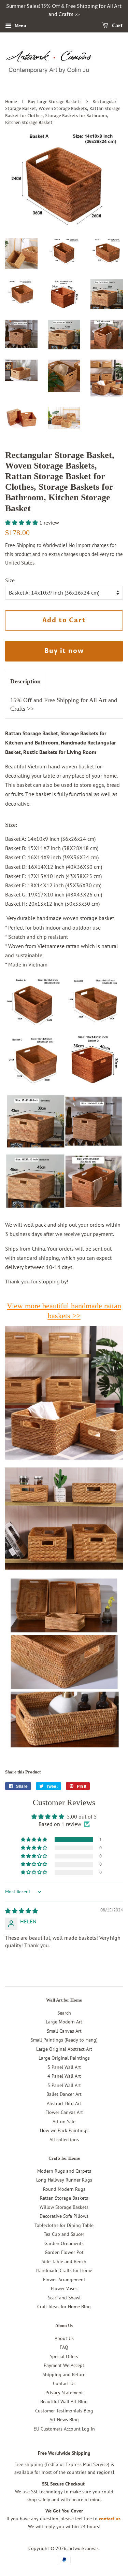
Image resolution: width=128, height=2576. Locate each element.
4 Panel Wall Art (64, 2076)
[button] (22, 523)
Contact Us (64, 2383)
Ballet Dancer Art (64, 2094)
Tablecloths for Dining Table (64, 2225)
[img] (22, 1911)
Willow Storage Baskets (64, 2207)
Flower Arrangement (64, 2280)
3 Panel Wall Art (64, 2067)
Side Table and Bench (64, 2261)
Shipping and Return (64, 2375)
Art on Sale (64, 2121)
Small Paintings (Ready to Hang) (64, 2040)
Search (64, 2013)
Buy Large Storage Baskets (55, 102)
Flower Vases (64, 2288)
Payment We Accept (64, 2365)
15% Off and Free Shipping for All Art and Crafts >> (64, 704)
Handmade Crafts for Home (64, 2270)
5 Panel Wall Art (64, 2085)
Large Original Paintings (64, 2058)
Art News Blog (64, 2420)
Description (25, 681)
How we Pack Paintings (64, 2130)
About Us (64, 2338)
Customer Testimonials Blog (64, 2411)
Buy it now (64, 651)
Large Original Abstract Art (64, 2049)
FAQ (64, 2347)
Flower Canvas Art (64, 2112)
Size (10, 580)
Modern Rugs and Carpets (64, 2171)
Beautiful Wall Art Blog (64, 2401)
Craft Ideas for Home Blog (64, 2307)
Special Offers (64, 2356)
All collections (64, 2140)
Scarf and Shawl (64, 2298)
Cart (117, 26)
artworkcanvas (84, 2548)
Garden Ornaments (64, 2243)
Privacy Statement (64, 2393)
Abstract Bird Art (64, 2103)
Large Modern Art (64, 2022)
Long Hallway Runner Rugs (64, 2180)
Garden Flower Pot (64, 2252)
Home (11, 102)
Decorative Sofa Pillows (64, 2216)
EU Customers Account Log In (64, 2429)
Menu (20, 26)
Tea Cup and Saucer (64, 2234)
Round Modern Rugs (64, 2189)
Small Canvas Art (64, 2031)
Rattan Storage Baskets (64, 2198)
